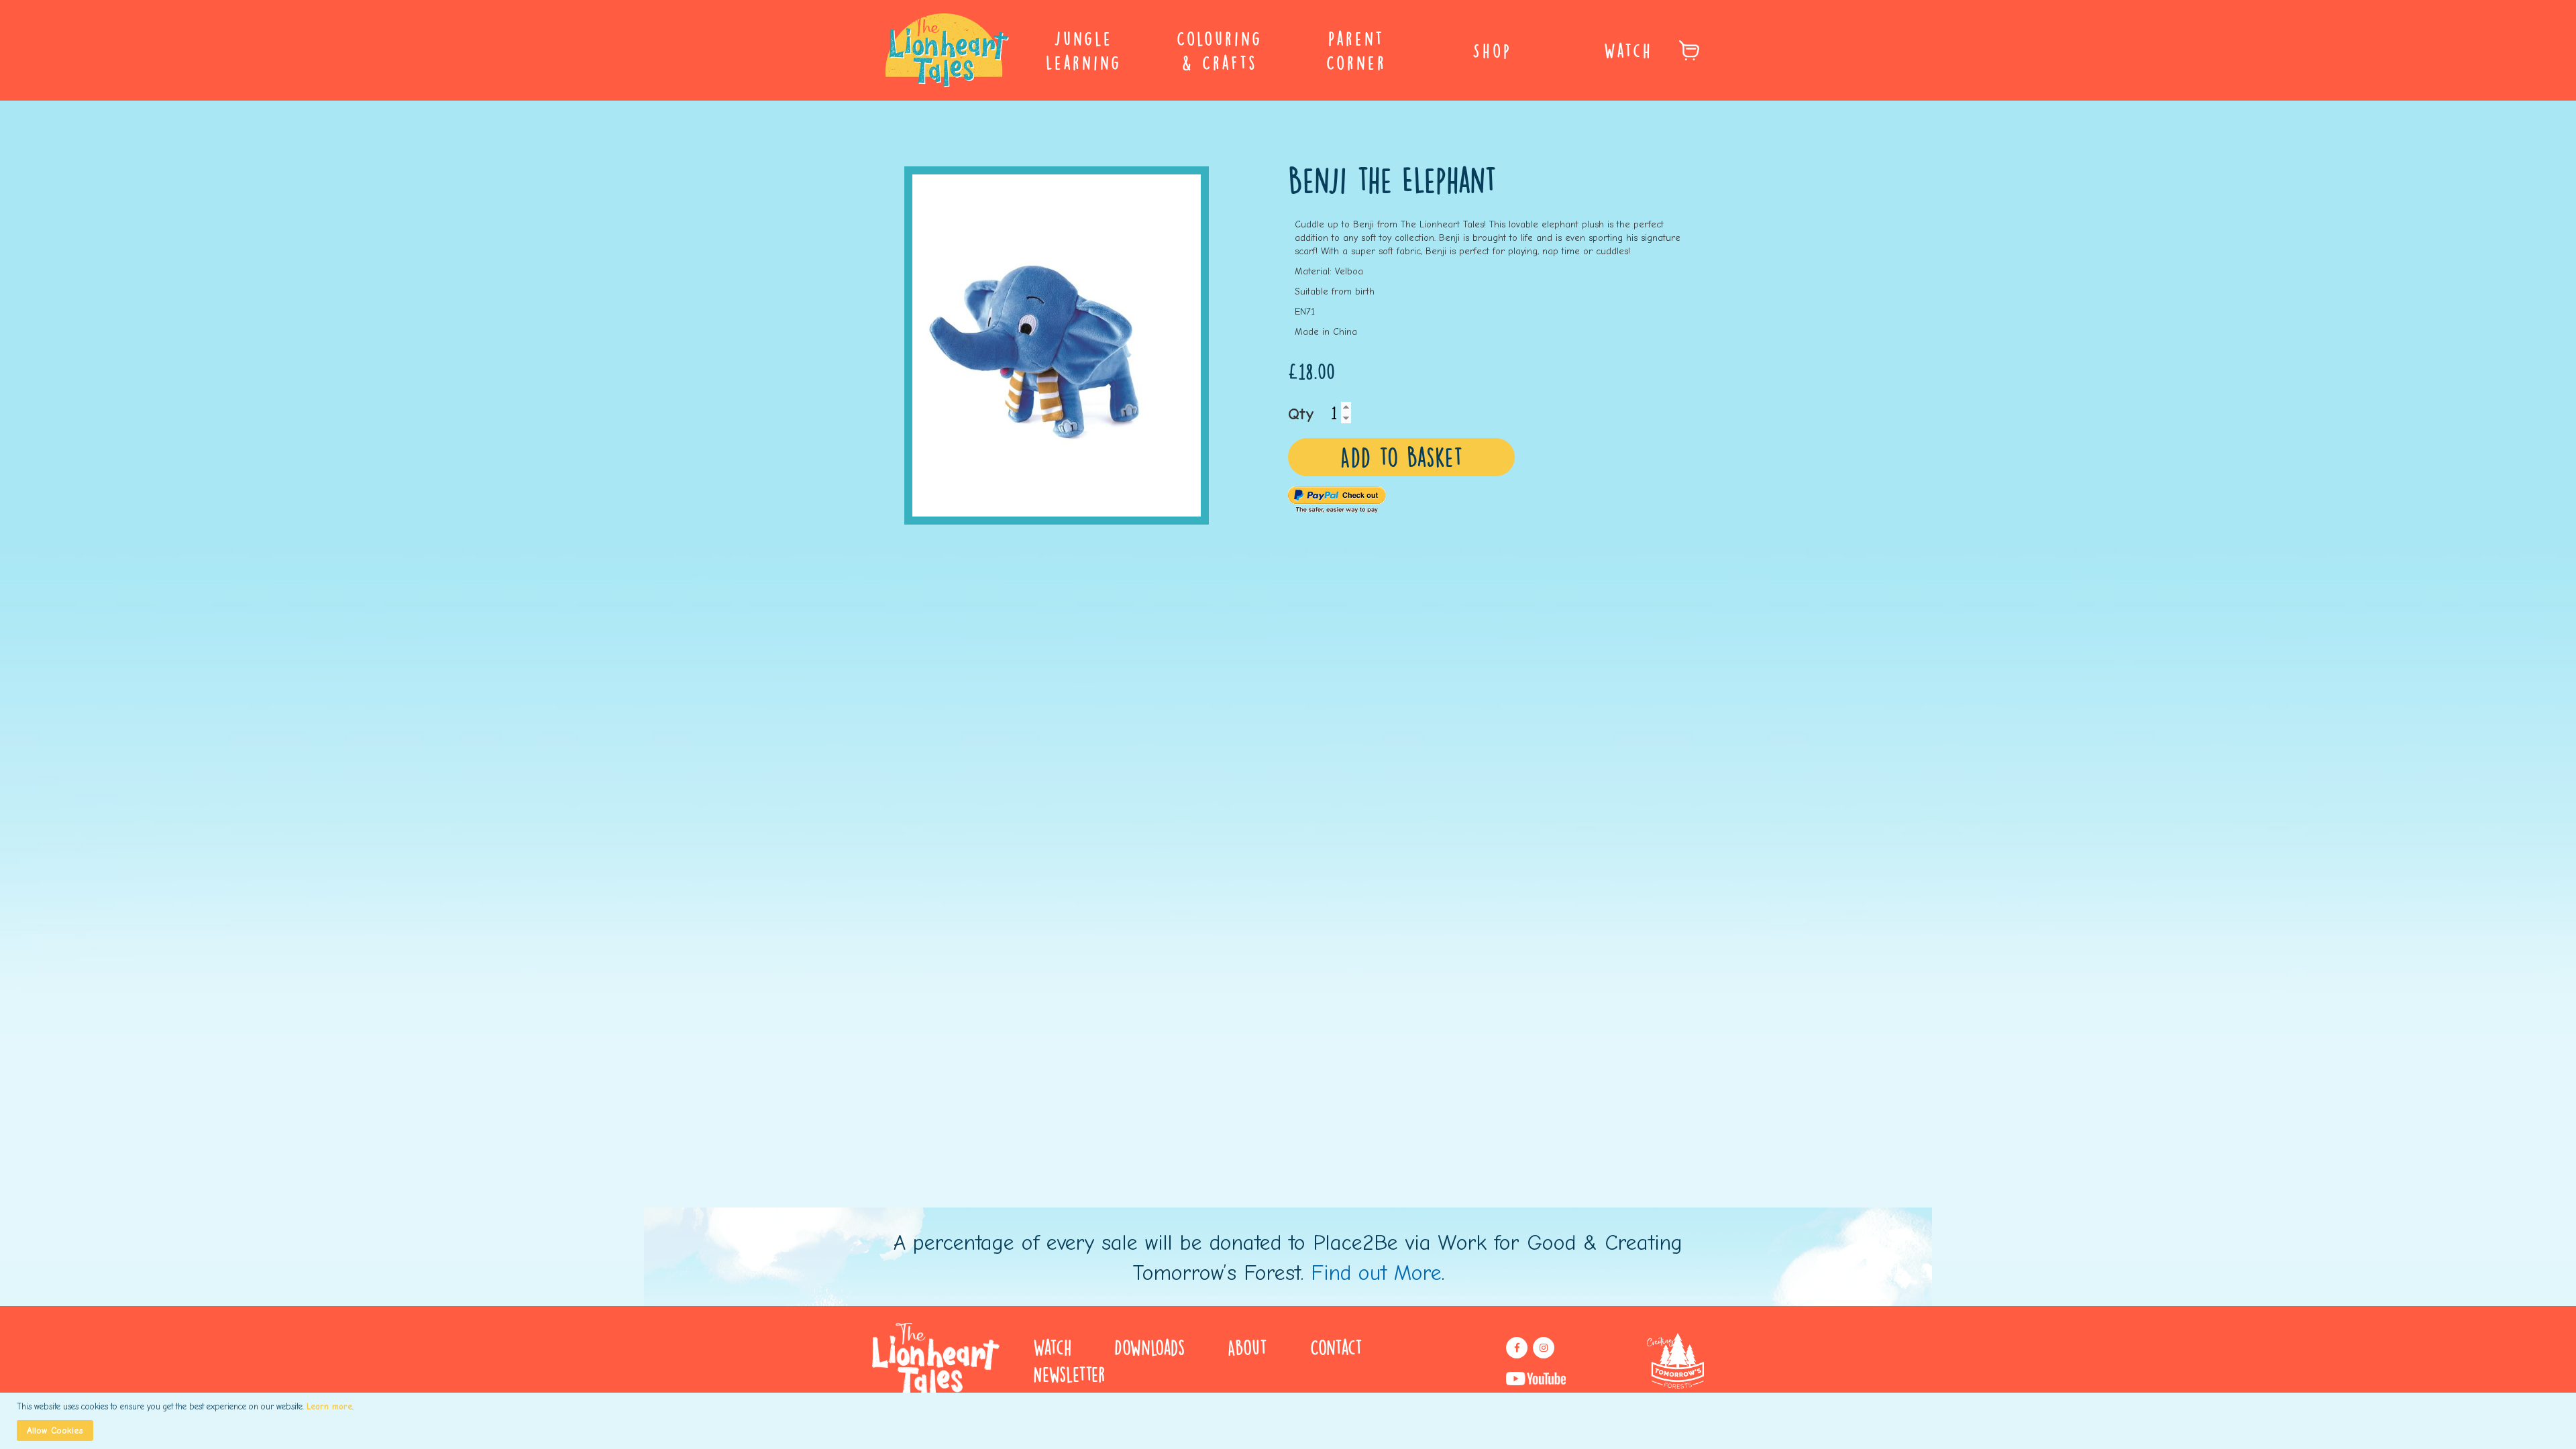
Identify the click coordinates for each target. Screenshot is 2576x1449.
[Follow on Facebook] (1517, 1348)
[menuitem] (1084, 50)
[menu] (1288, 50)
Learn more (329, 1406)
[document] (1290, 1421)
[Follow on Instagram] (1544, 1348)
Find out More (1376, 1273)
